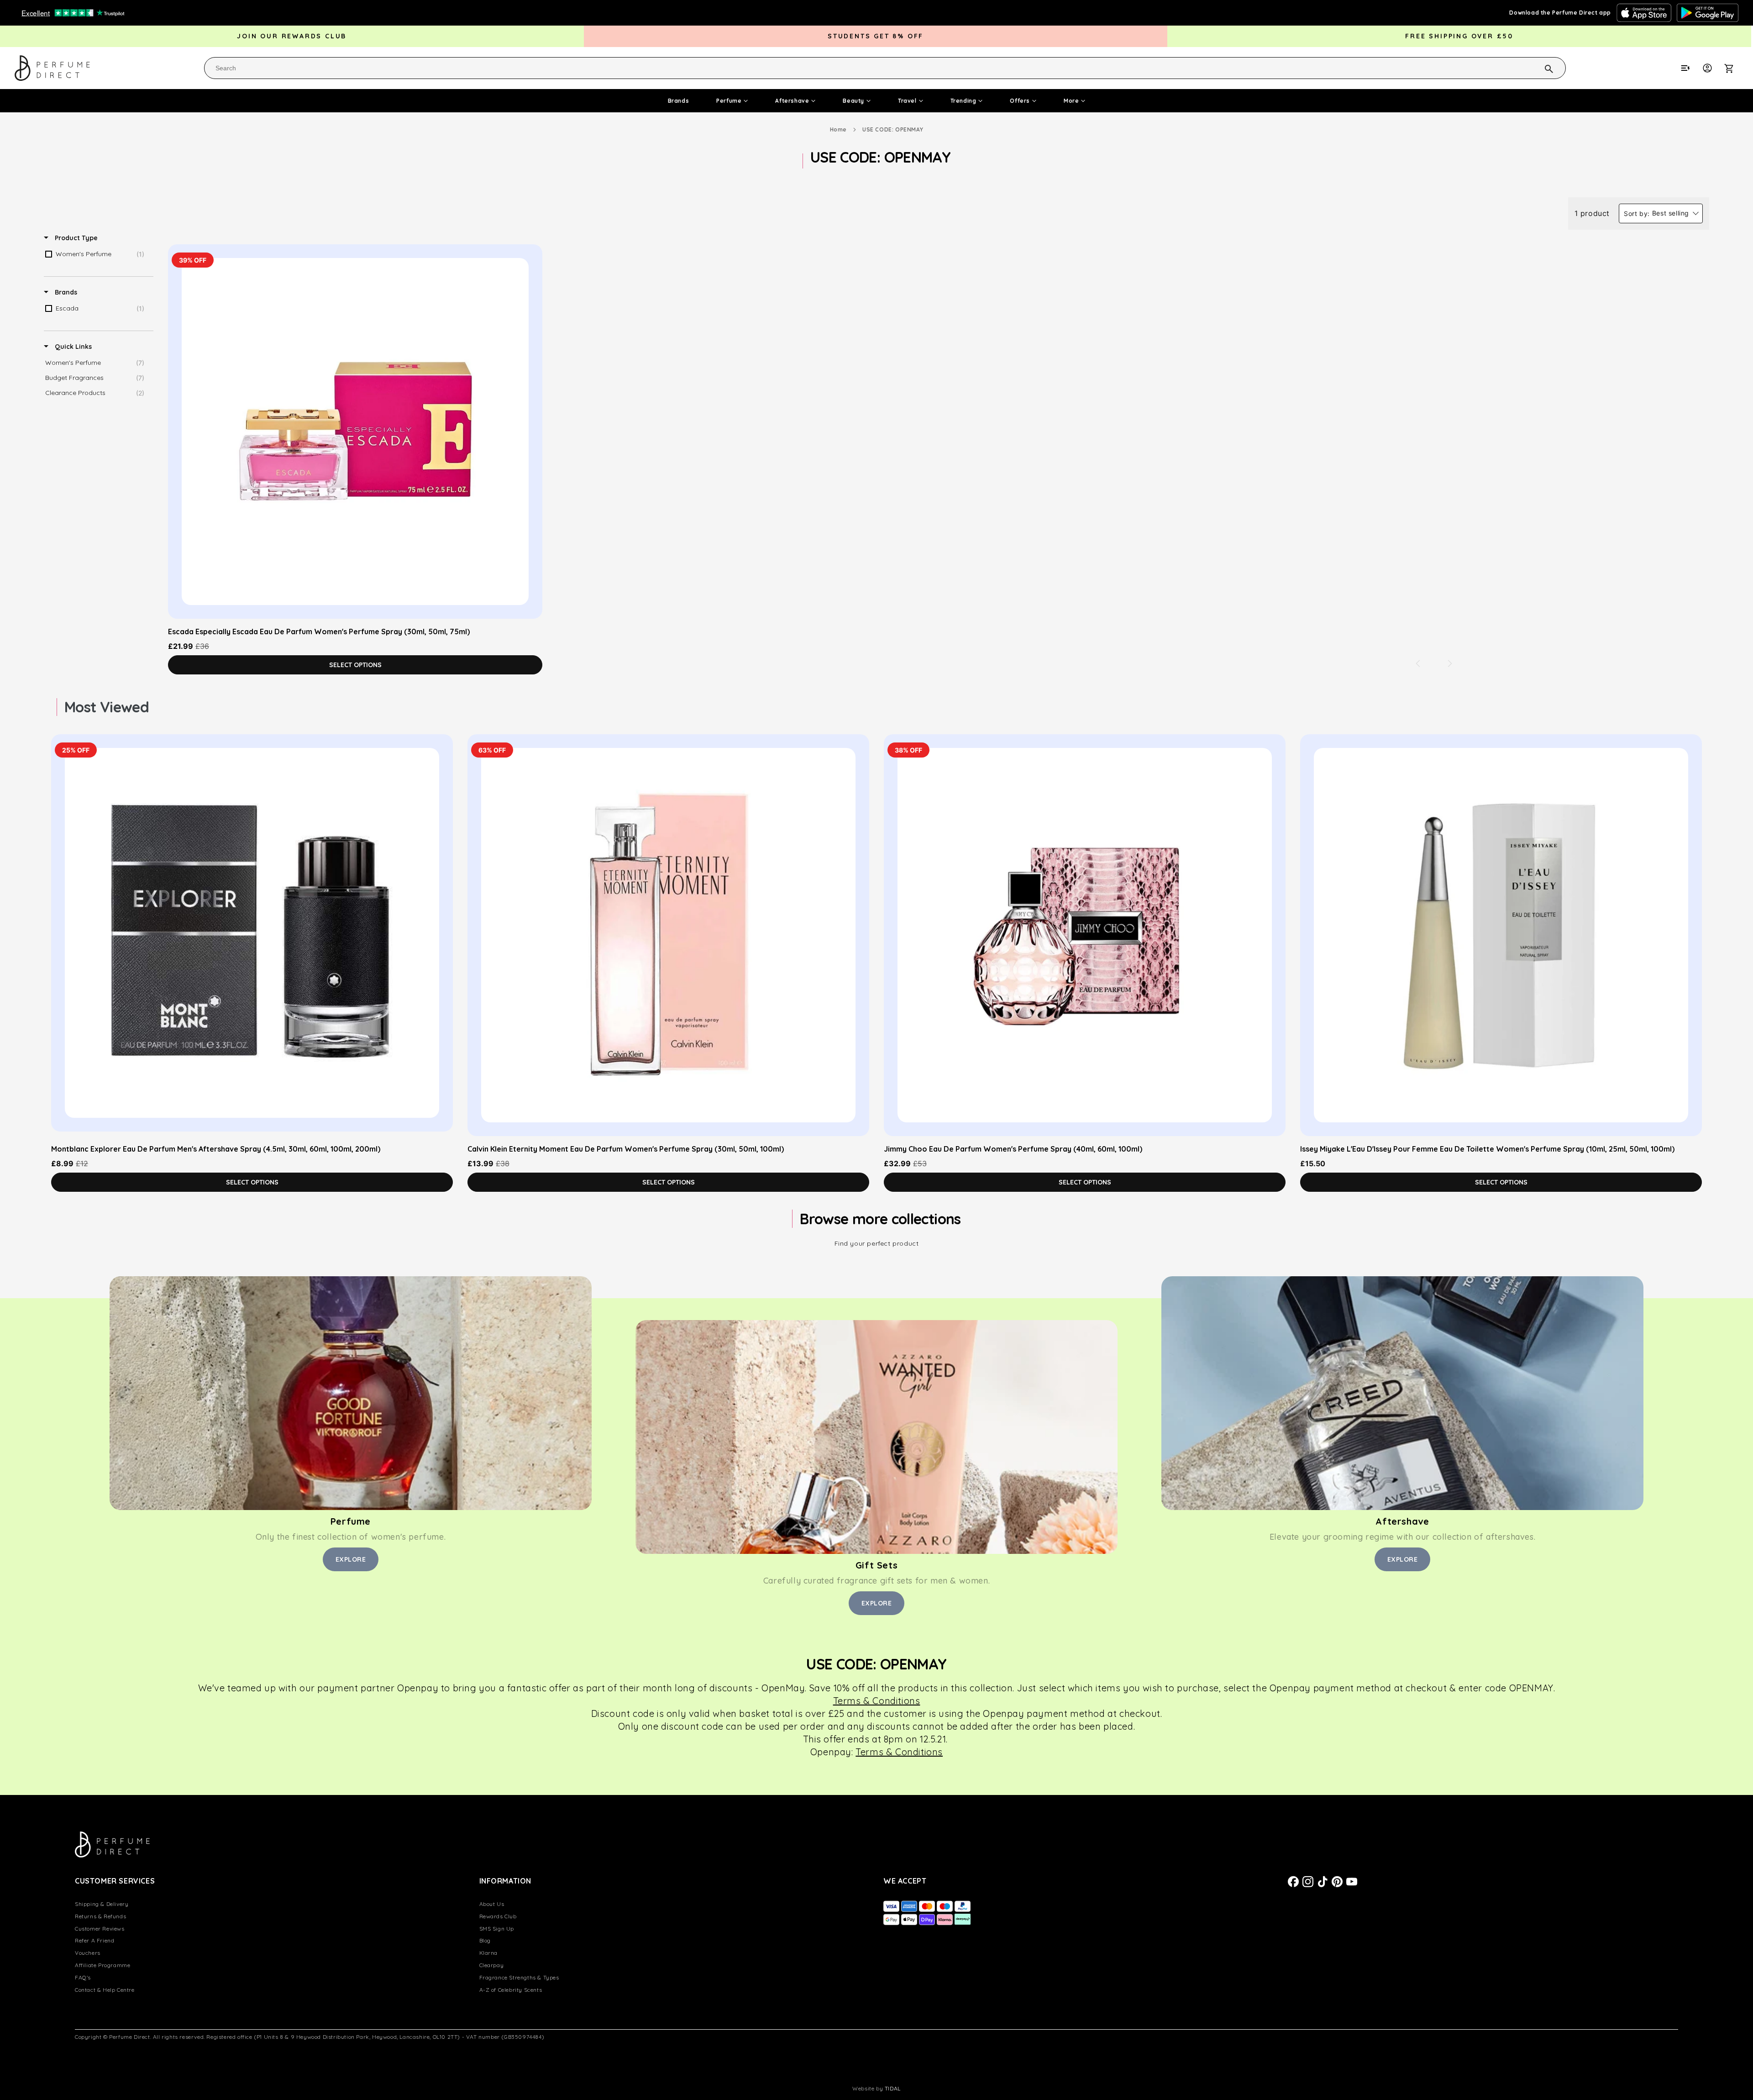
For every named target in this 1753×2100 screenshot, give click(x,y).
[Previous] (1418, 663)
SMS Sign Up (497, 1929)
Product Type (75, 238)
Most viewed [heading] (107, 707)
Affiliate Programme (102, 1965)
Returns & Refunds (100, 1916)
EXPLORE (351, 1559)
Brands (679, 101)
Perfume (729, 101)
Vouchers (88, 1953)
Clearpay (492, 1965)
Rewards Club (498, 1916)
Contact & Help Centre (105, 1990)
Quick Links (72, 347)
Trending (963, 101)
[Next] (1450, 663)
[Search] (1537, 68)
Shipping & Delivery (102, 1904)
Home (838, 129)
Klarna (489, 1953)
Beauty (853, 101)
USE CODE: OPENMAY (893, 129)
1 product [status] (1592, 213)
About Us (492, 1904)
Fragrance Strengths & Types (519, 1977)
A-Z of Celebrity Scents (511, 1990)
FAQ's (83, 1977)
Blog (485, 1940)
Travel (907, 101)
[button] (1734, 68)
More (1071, 101)
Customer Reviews (100, 1929)
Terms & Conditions (899, 1752)
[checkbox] (97, 254)
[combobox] (885, 68)
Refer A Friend (94, 1940)
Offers (1020, 101)
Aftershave (792, 101)
